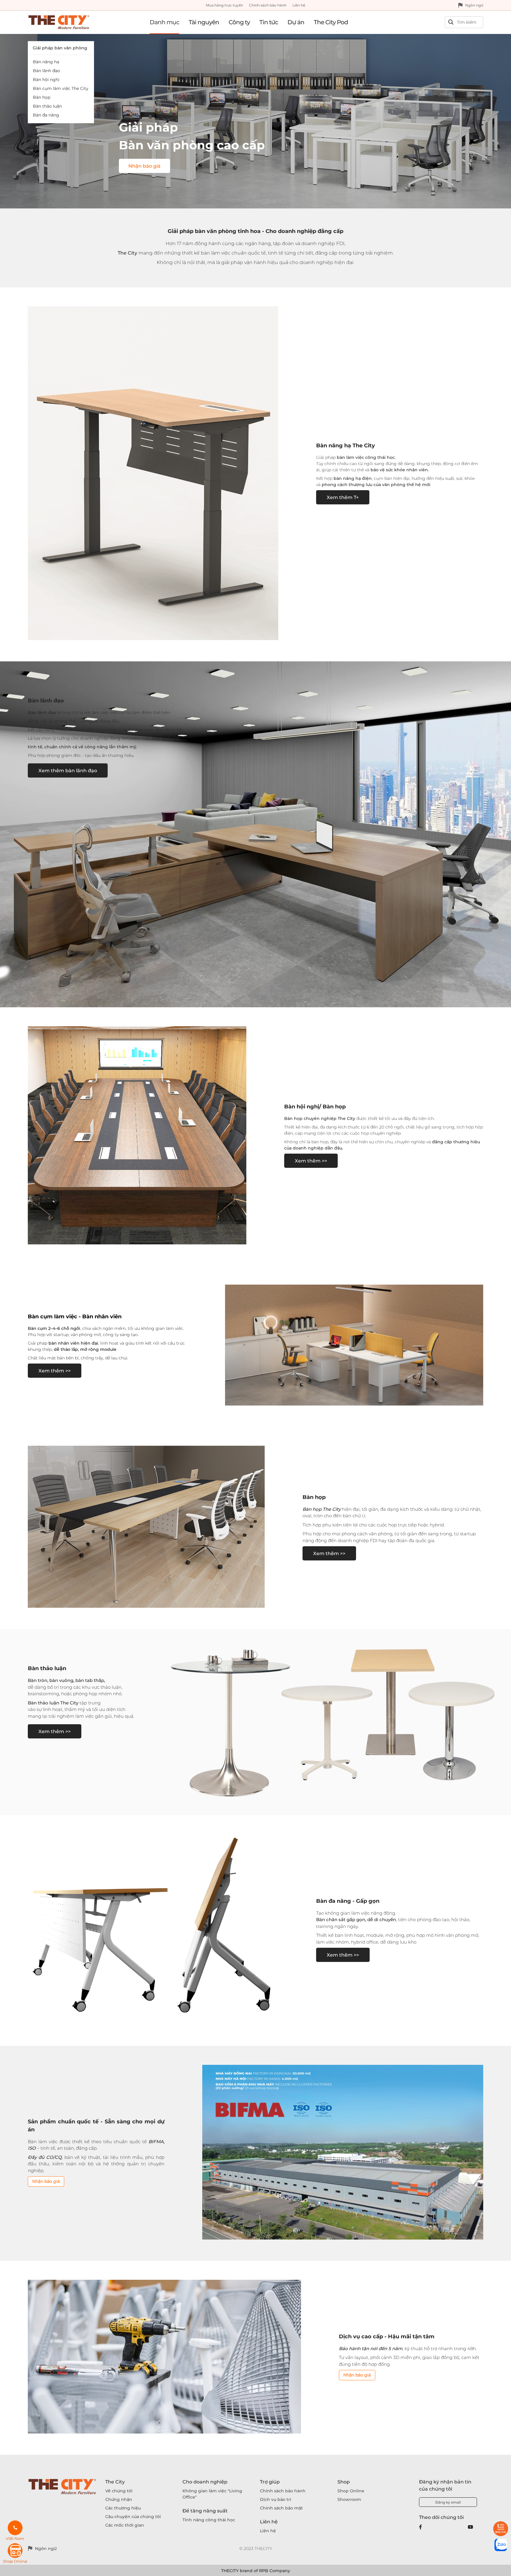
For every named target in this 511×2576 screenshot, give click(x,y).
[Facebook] (421, 2527)
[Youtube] (470, 2527)
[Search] (451, 22)
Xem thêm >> (311, 1161)
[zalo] (501, 2545)
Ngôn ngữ (474, 5)
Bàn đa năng (46, 115)
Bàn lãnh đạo (46, 71)
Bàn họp (42, 97)
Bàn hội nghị (46, 80)
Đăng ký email (448, 2502)
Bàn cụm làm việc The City (61, 88)
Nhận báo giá (46, 2181)
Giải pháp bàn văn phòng (60, 48)
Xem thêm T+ (343, 497)
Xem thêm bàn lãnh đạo (68, 771)
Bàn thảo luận (47, 106)
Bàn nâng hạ (46, 62)
